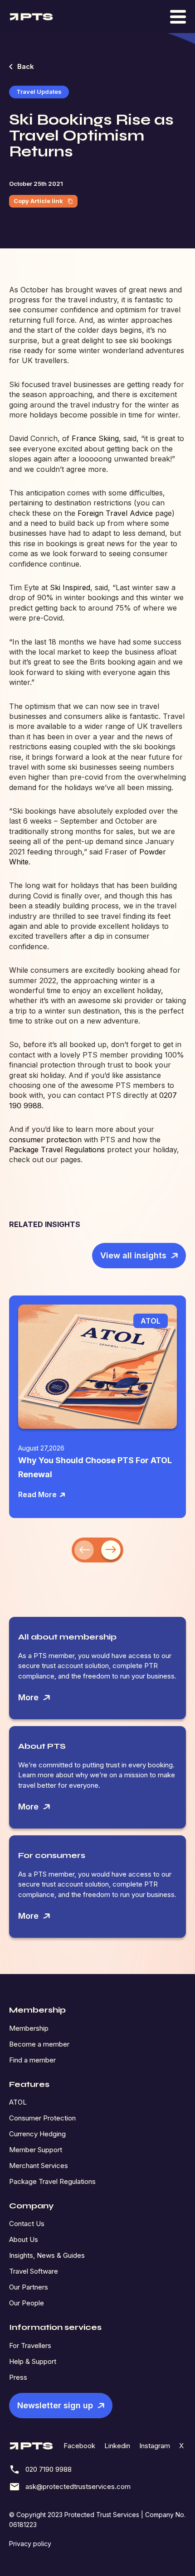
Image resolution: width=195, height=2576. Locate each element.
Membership (29, 2028)
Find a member (32, 2060)
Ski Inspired (70, 587)
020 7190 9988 (49, 2469)
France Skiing (95, 438)
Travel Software (34, 2271)
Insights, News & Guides (47, 2255)
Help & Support (33, 2361)
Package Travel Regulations (57, 1150)
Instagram (155, 2446)
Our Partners (29, 2287)
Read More (37, 1494)
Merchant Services (39, 2166)
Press (18, 2377)
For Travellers (30, 2346)
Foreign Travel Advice (115, 513)
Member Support (36, 2150)
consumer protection (45, 1140)
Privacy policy (30, 2544)
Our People (27, 2303)
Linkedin (117, 2446)
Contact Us (27, 2224)
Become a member (39, 2044)
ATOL (18, 2102)
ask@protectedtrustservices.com (78, 2486)
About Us (24, 2239)
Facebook (79, 2446)
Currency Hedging (37, 2134)
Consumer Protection (42, 2118)
